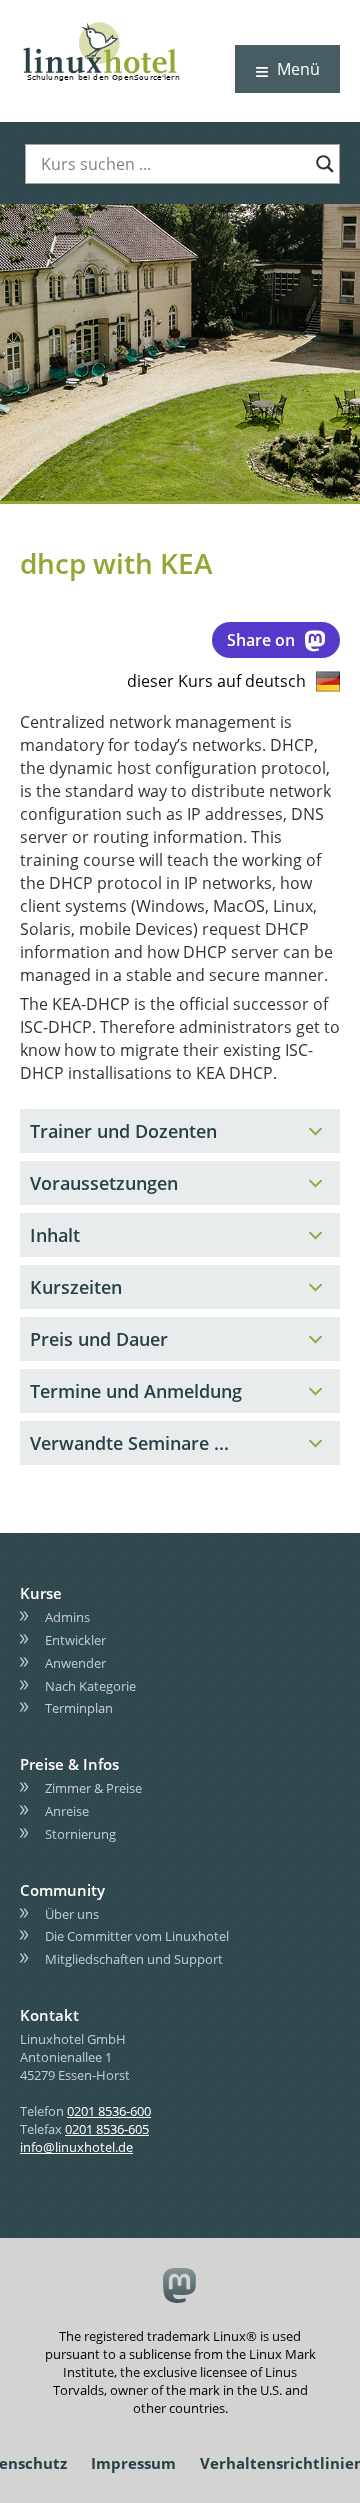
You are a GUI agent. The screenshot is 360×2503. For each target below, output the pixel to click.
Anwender (75, 1663)
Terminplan (79, 1708)
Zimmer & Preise (93, 1788)
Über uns (72, 1914)
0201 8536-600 (109, 2111)
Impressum (133, 2463)
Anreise (67, 1811)
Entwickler (75, 1640)
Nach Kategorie (90, 1686)
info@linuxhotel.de (76, 2147)
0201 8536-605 (107, 2129)
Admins (67, 1617)
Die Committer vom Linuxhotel (137, 1936)
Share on (261, 640)
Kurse (41, 1593)
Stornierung (80, 1834)
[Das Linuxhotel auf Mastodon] (180, 2287)
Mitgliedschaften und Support (134, 1959)
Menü (298, 69)
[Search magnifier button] (325, 164)
